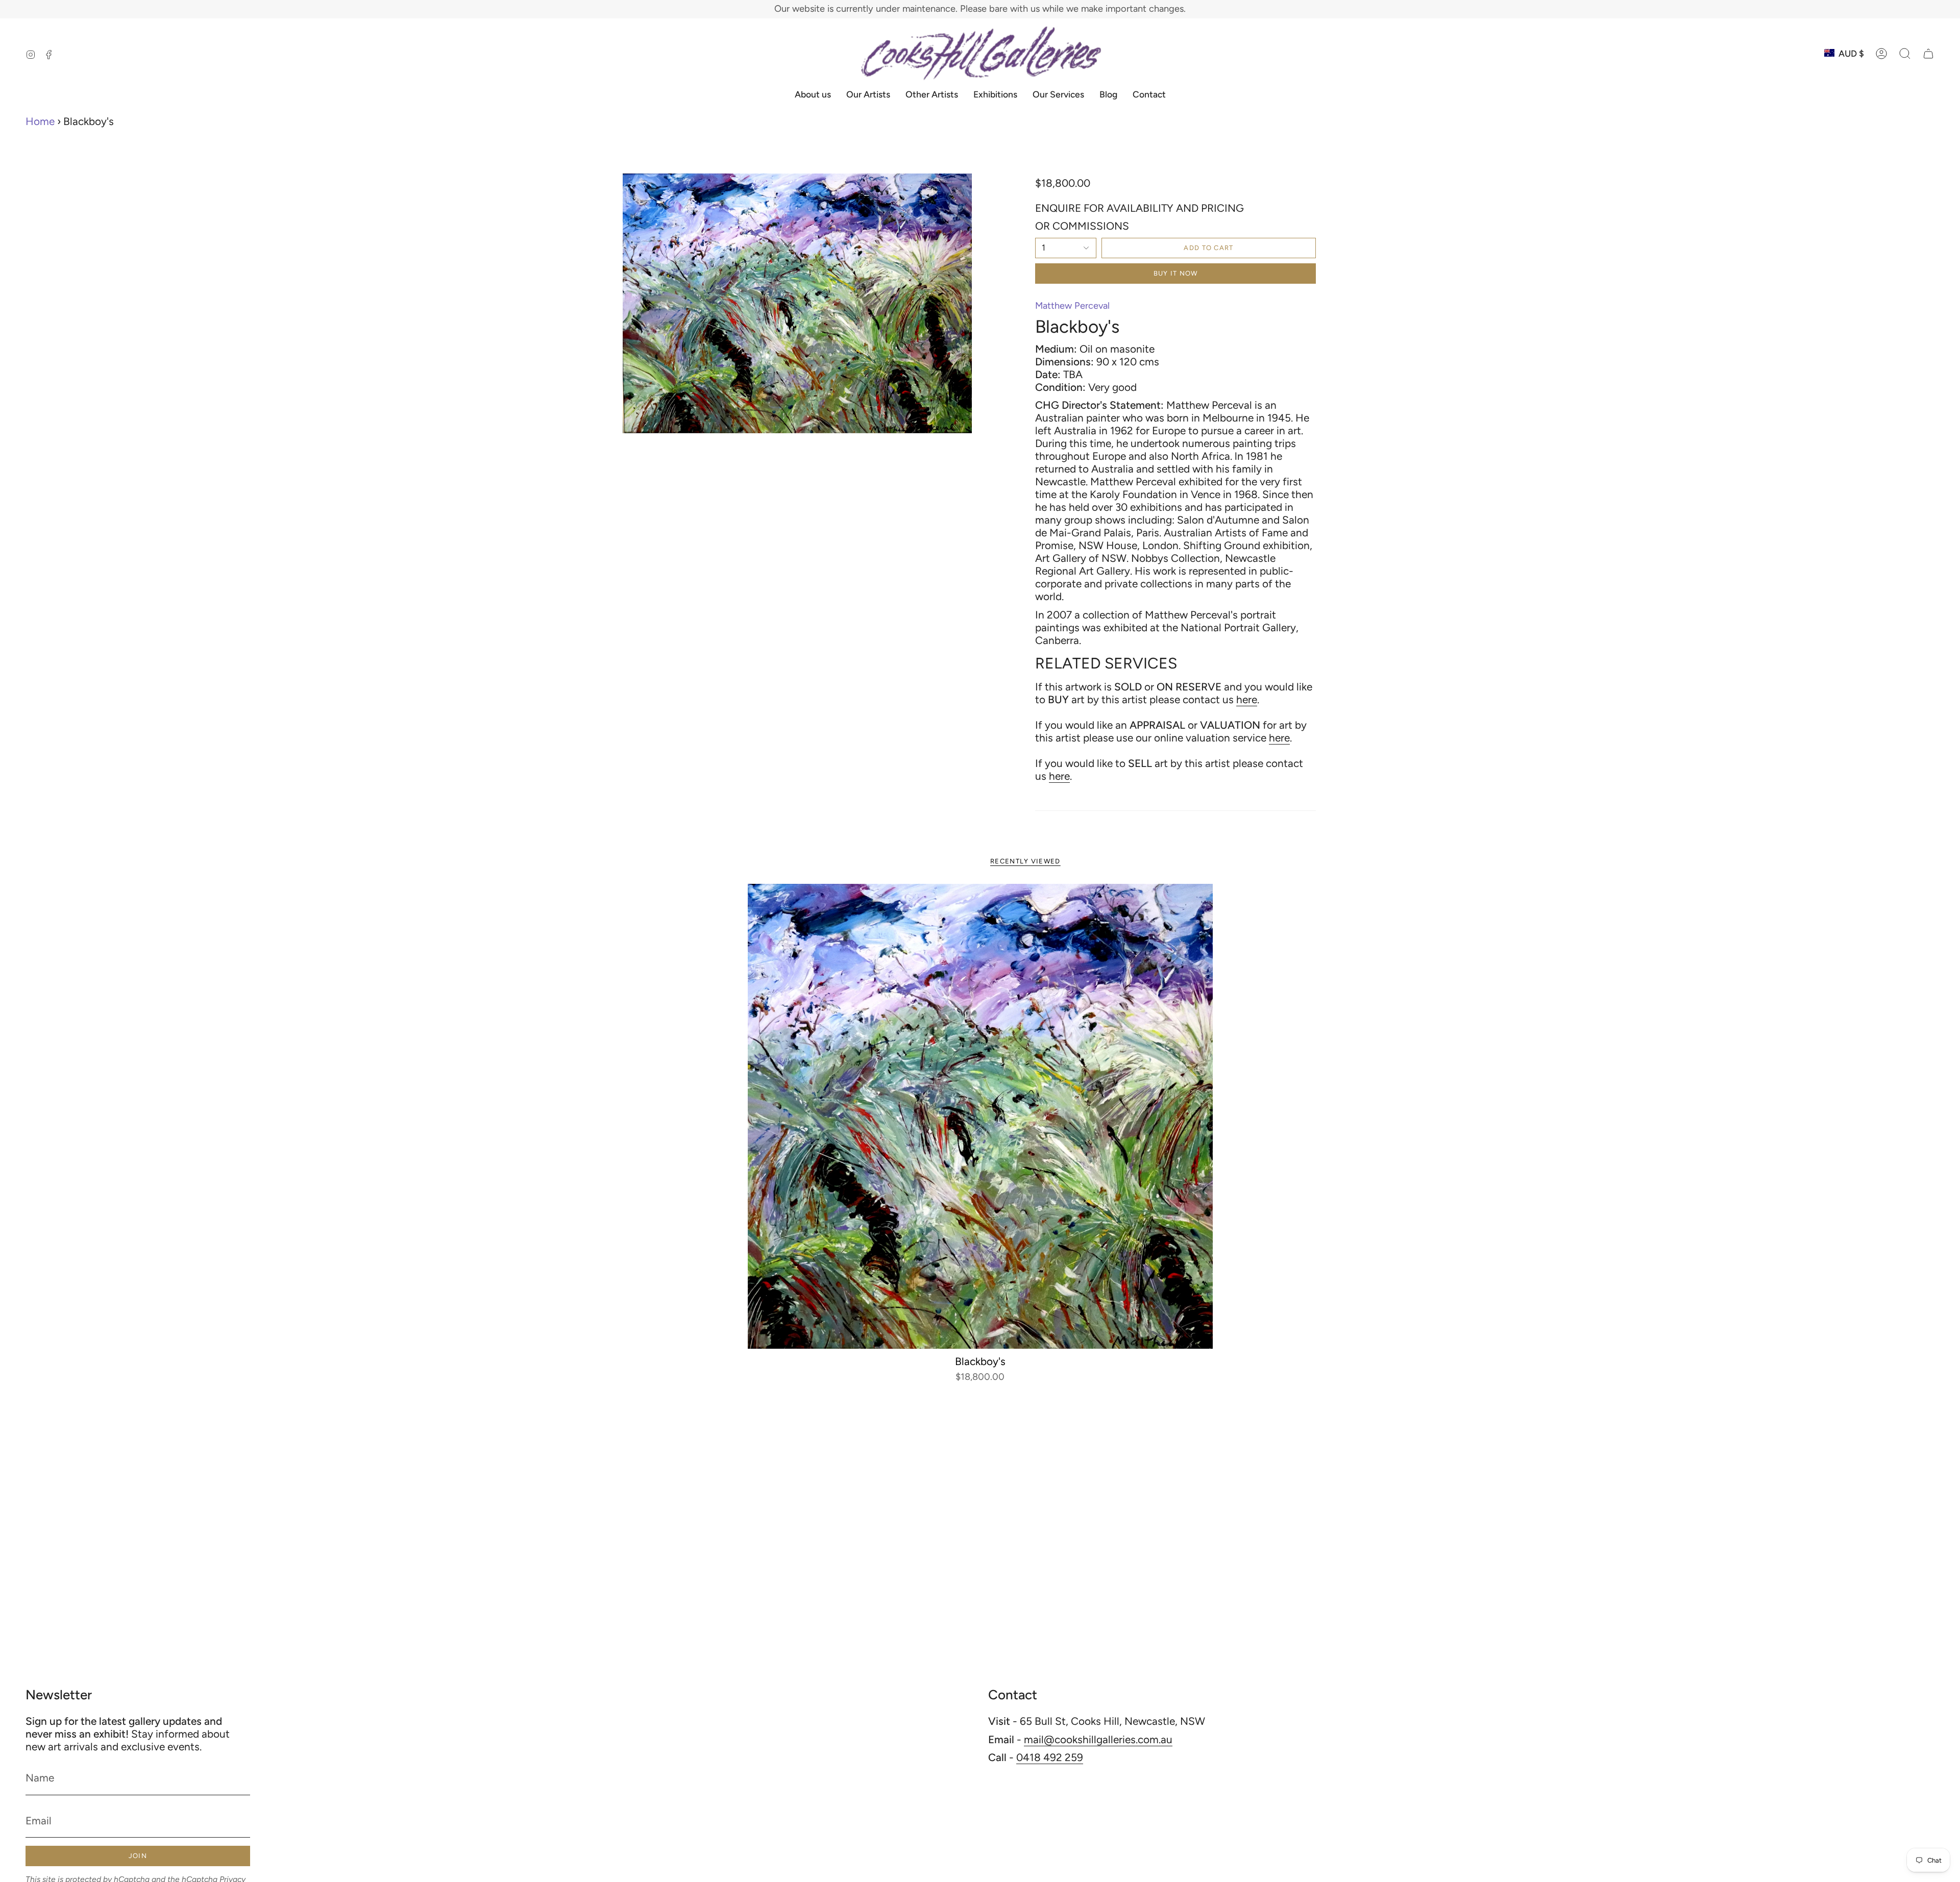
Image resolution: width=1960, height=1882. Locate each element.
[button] (1905, 54)
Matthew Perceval (1072, 306)
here (1247, 699)
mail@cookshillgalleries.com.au (1098, 1739)
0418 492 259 (1050, 1757)
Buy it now (1176, 273)
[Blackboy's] (980, 1116)
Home (40, 121)
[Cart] (1928, 54)
